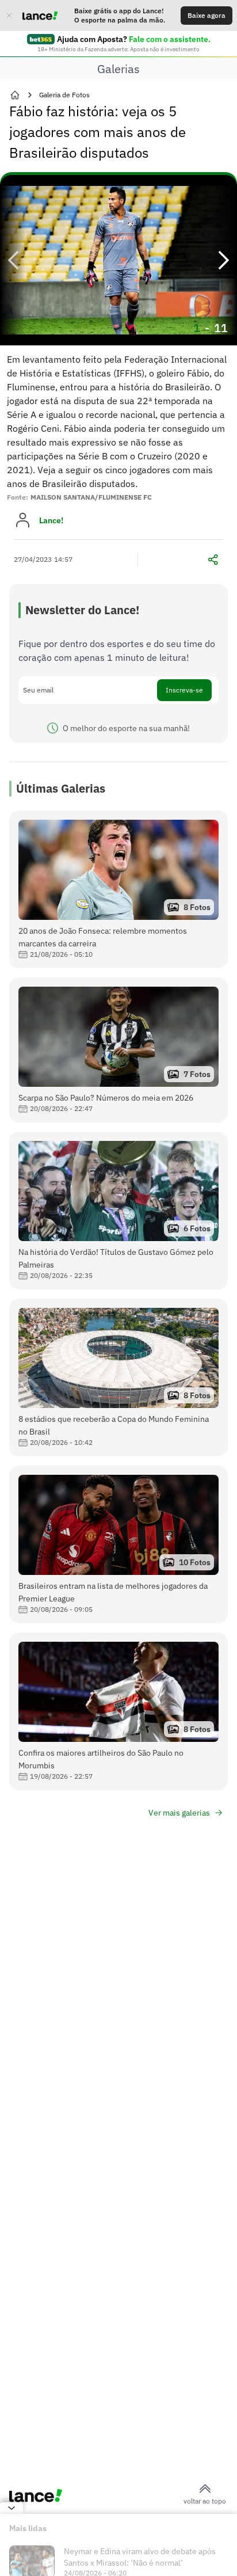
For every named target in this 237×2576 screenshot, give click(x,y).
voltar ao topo (205, 2501)
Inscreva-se (184, 690)
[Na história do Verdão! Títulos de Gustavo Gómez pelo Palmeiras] (118, 1211)
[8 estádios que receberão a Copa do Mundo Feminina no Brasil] (118, 1378)
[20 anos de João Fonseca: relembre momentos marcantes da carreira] (118, 889)
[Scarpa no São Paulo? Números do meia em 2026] (118, 1050)
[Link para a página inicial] (15, 95)
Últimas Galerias (61, 788)
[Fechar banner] (9, 16)
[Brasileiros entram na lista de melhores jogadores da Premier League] (118, 1544)
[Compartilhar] (213, 560)
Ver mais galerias (179, 1813)
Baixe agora (207, 15)
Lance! (51, 520)
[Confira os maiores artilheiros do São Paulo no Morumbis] (118, 1711)
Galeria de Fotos (64, 95)
